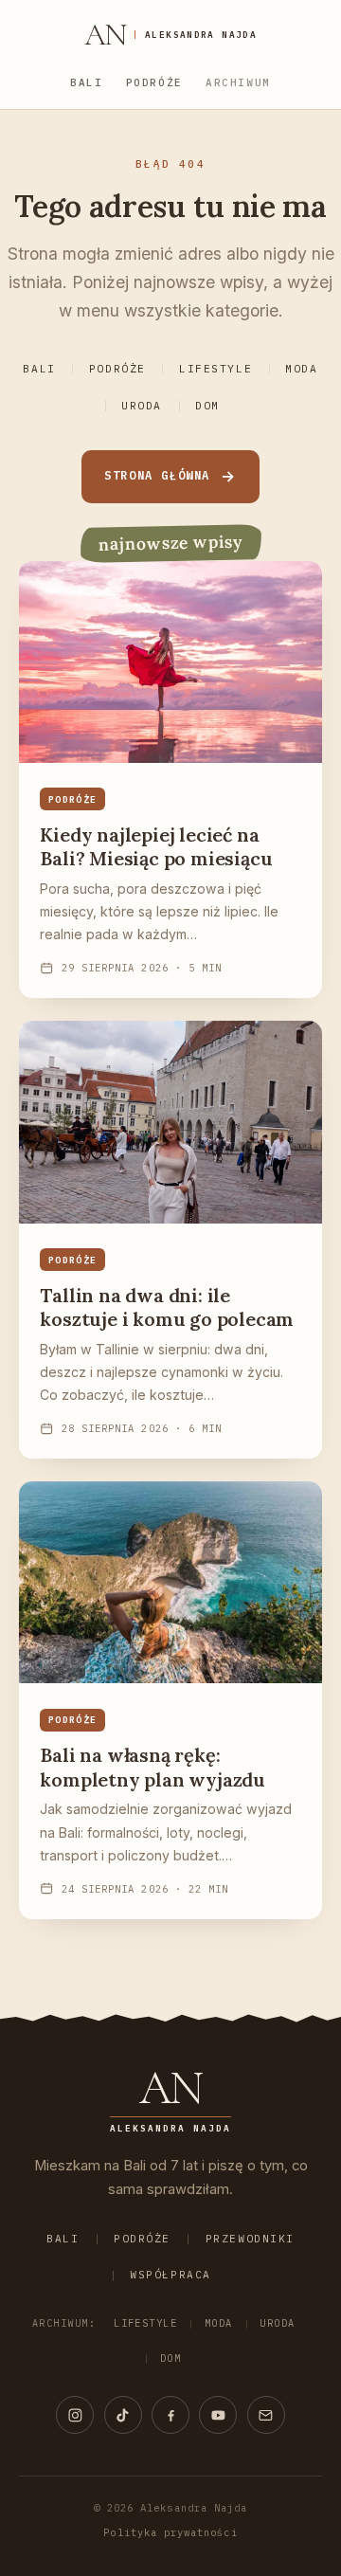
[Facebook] (170, 2415)
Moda (301, 369)
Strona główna (157, 475)
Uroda (142, 406)
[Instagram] (75, 2415)
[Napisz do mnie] (266, 2415)
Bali (87, 82)
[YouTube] (218, 2415)
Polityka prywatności (170, 2532)
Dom (207, 406)
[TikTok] (123, 2415)
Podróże (154, 82)
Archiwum (238, 82)
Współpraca (170, 2275)
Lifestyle (215, 369)
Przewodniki (250, 2239)
